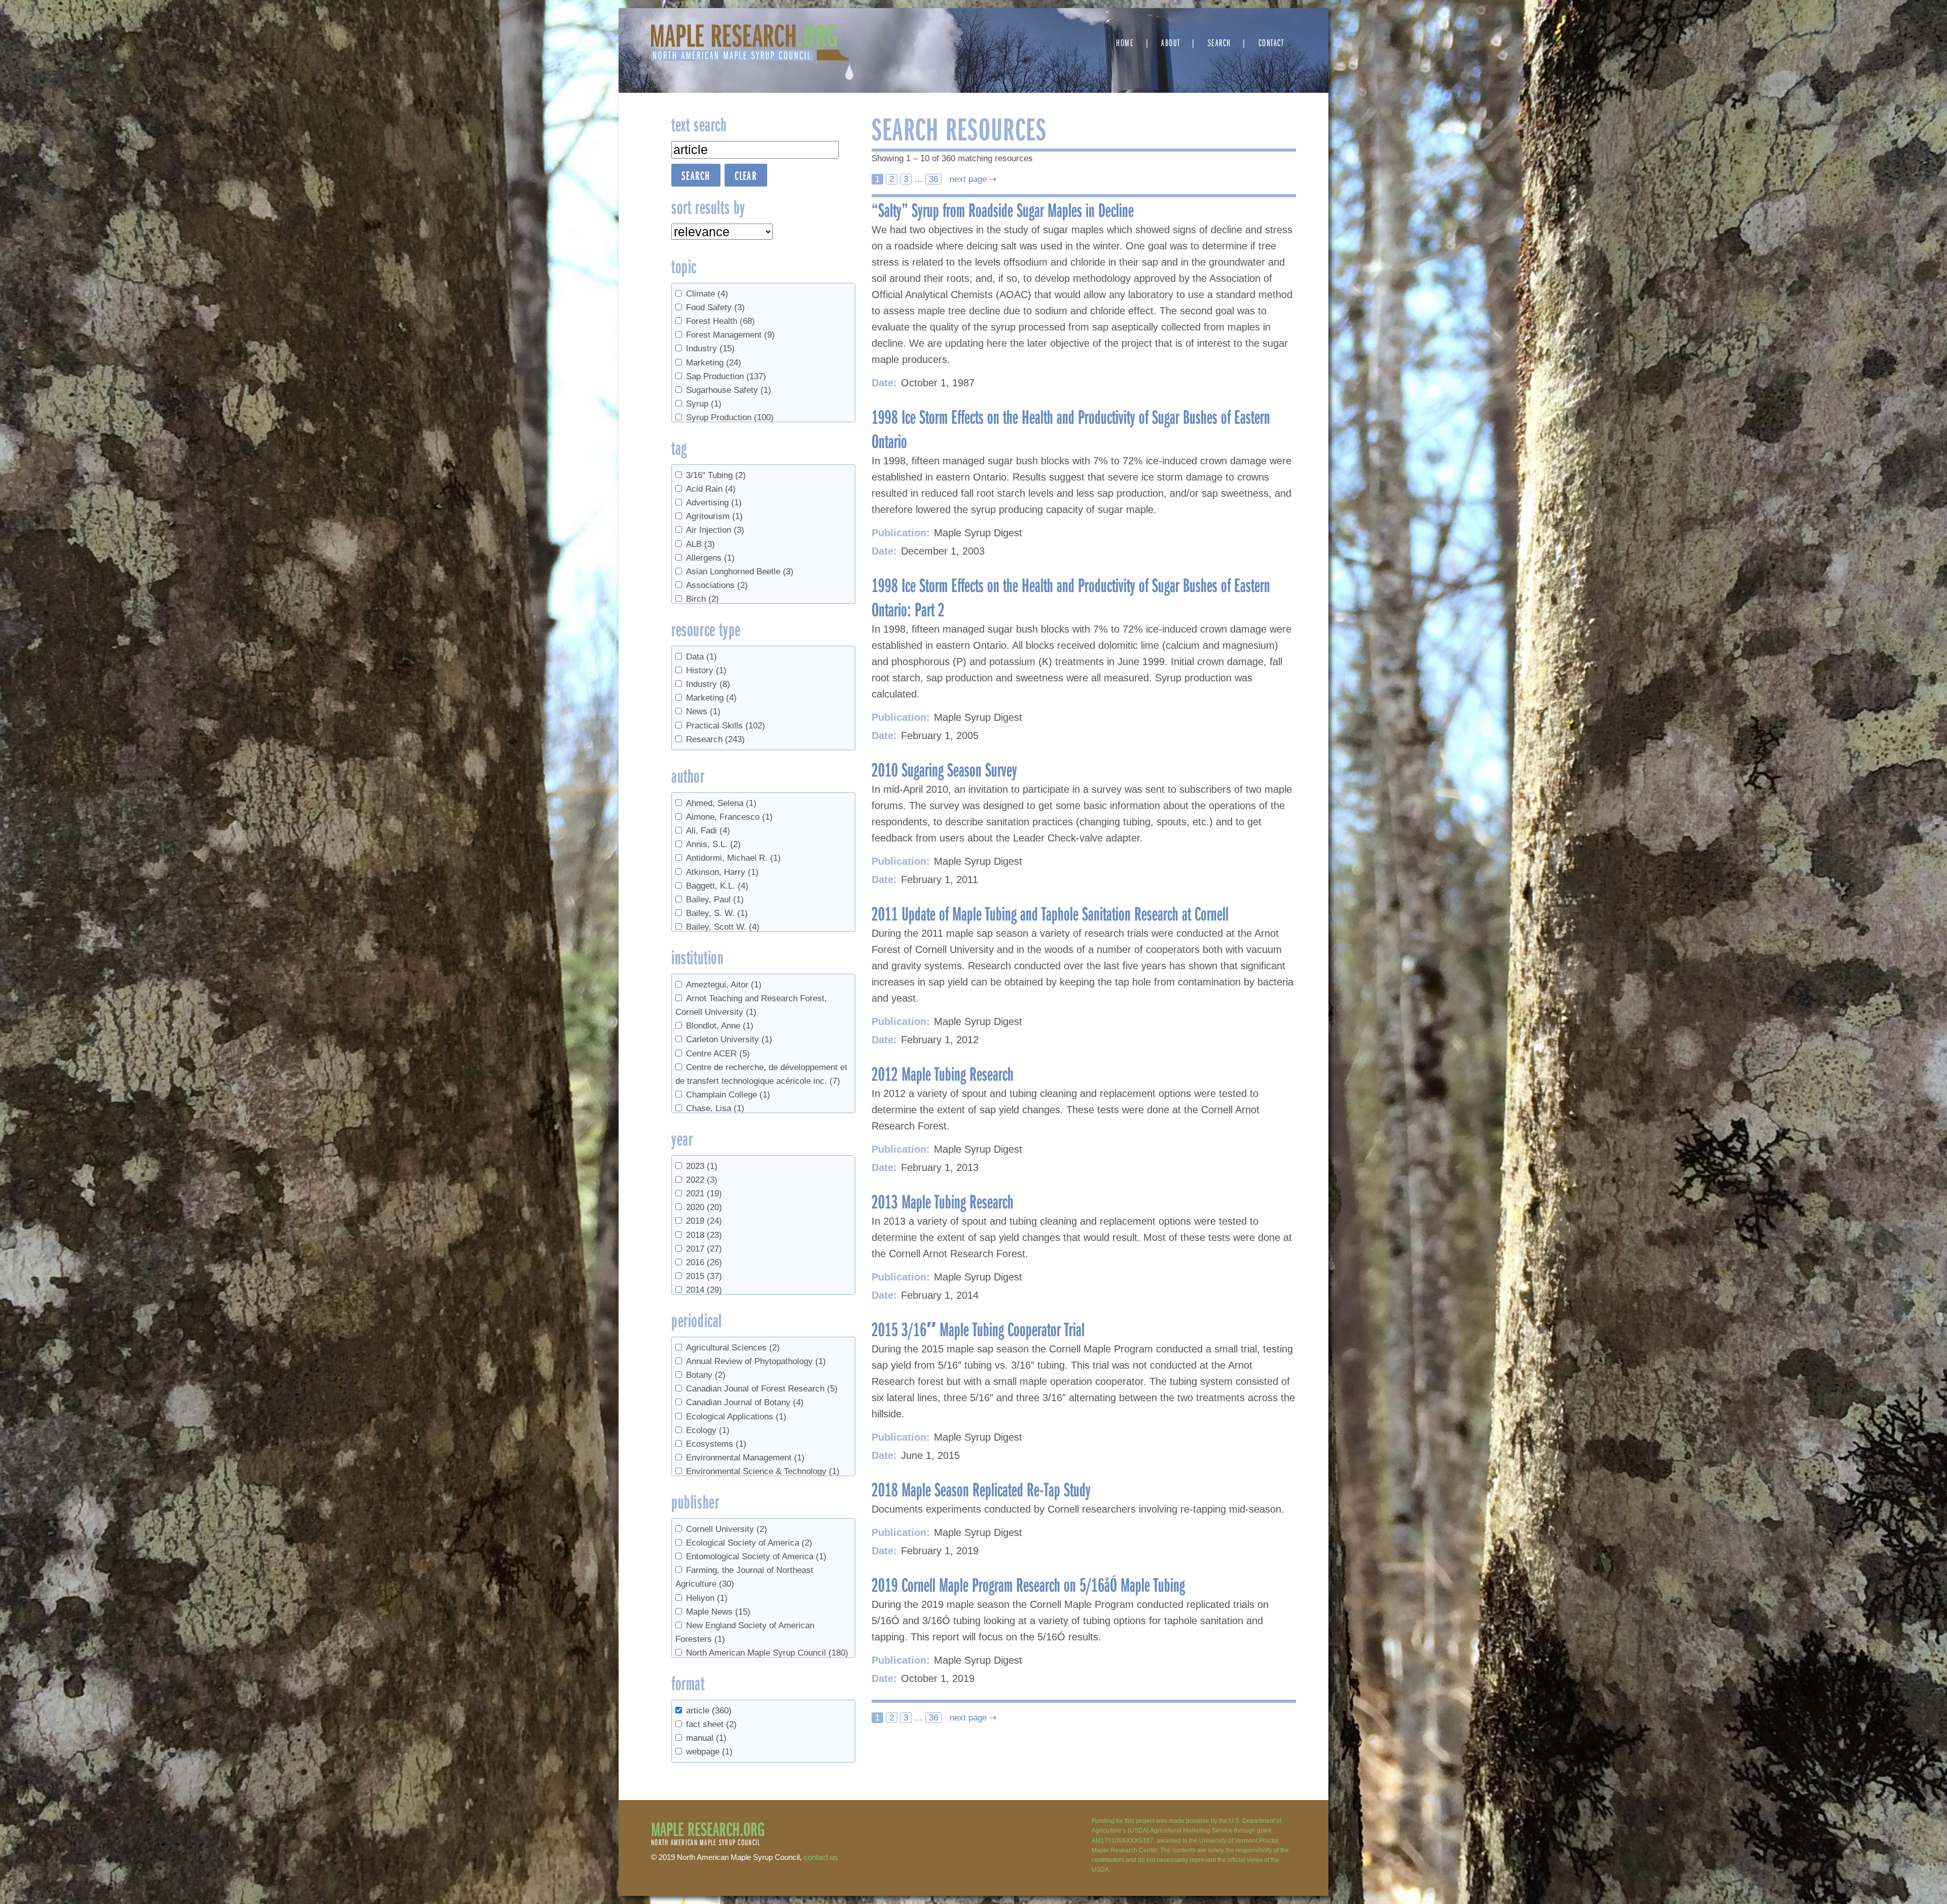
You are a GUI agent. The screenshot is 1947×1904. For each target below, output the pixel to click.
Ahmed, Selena (721, 803)
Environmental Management (745, 1458)
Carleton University (729, 1039)
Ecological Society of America (749, 1543)
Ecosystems (716, 1444)
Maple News (718, 1612)
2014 (704, 1290)
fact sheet (711, 1724)
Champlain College (728, 1095)
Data (701, 657)
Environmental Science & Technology (763, 1471)
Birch (702, 599)
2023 (702, 1166)
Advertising (714, 503)
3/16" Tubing (716, 475)
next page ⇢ (972, 179)
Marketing (714, 363)
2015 (704, 1276)
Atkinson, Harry (722, 872)
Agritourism (714, 516)
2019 (704, 1221)
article (709, 1711)
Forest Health (720, 321)
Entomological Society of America (756, 1557)
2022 (702, 1180)
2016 (704, 1262)
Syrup (704, 404)
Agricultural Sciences (733, 1348)
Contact (1271, 42)
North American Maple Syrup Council (767, 1653)
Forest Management (730, 335)
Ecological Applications (736, 1417)
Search (1219, 42)
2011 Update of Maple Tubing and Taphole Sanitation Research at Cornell (1050, 913)
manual (706, 1738)
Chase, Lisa (715, 1108)
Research (715, 739)
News (703, 711)
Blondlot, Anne (720, 1026)
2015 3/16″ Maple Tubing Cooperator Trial (978, 1329)
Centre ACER (718, 1054)
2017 (704, 1249)
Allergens (710, 558)
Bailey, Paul (715, 900)
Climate (707, 294)
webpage (709, 1752)
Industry (710, 349)
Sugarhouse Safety (729, 390)
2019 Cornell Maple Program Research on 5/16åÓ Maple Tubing (1028, 1584)
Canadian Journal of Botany (745, 1402)
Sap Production (726, 376)
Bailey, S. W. (717, 913)
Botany (706, 1375)
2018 (704, 1235)
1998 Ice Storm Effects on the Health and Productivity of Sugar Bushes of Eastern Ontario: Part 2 (1071, 597)
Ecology (708, 1430)
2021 (704, 1194)
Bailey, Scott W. (723, 927)
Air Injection (715, 530)
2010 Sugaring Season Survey (944, 769)
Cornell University (727, 1529)
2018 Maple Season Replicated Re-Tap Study (981, 1489)
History (706, 670)
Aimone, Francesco (729, 817)
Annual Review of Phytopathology (756, 1361)
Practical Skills (726, 726)
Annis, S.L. (713, 844)
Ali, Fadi (708, 831)
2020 (704, 1207)
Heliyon (707, 1598)
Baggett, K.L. (717, 886)
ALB (700, 544)
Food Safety (715, 307)
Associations (717, 585)
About (1171, 42)
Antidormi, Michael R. (733, 858)
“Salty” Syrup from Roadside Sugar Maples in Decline (1003, 209)
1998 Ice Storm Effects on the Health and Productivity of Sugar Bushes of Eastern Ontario (1071, 428)
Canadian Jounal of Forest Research (762, 1389)
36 (933, 179)
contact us (821, 1857)
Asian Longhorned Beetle (740, 572)
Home (1125, 42)
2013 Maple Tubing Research (943, 1201)
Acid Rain (711, 489)
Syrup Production (730, 417)
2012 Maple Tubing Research (943, 1073)
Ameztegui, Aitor (724, 985)
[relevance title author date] (722, 232)
